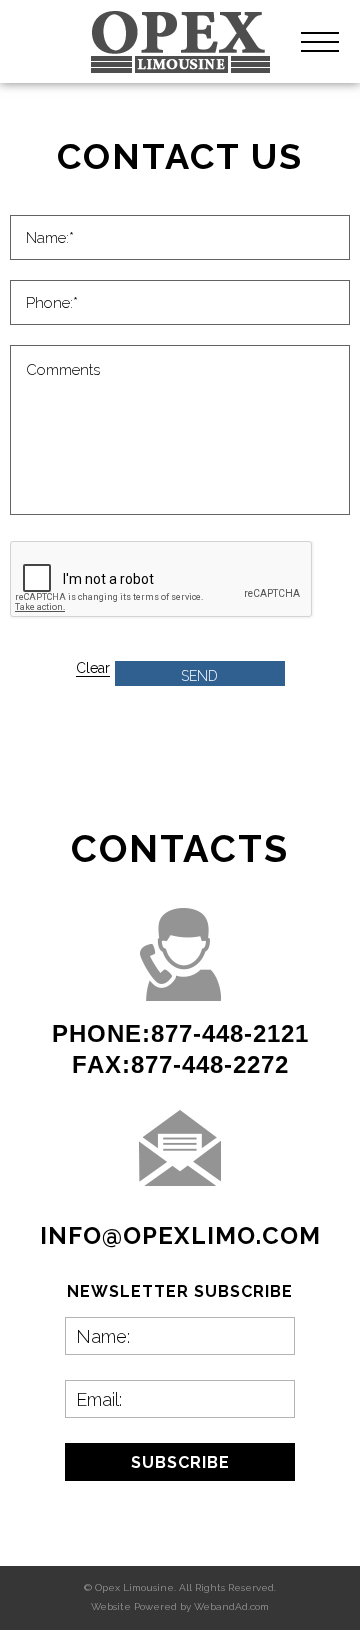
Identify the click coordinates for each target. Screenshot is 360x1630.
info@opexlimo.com (180, 1235)
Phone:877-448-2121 (180, 1033)
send (199, 676)
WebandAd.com (231, 1606)
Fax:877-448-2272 (180, 1064)
